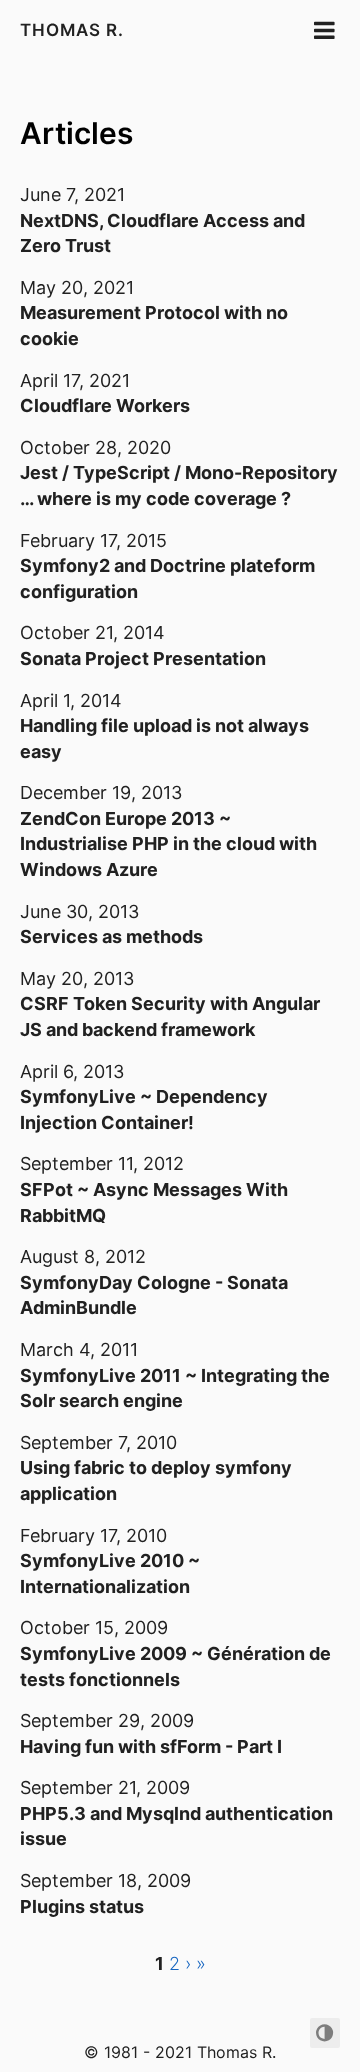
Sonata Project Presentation (143, 658)
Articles (76, 133)
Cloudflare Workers (105, 405)
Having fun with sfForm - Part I (151, 1746)
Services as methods (111, 936)
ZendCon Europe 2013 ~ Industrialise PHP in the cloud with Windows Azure (168, 844)
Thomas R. (72, 30)
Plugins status (82, 1906)
